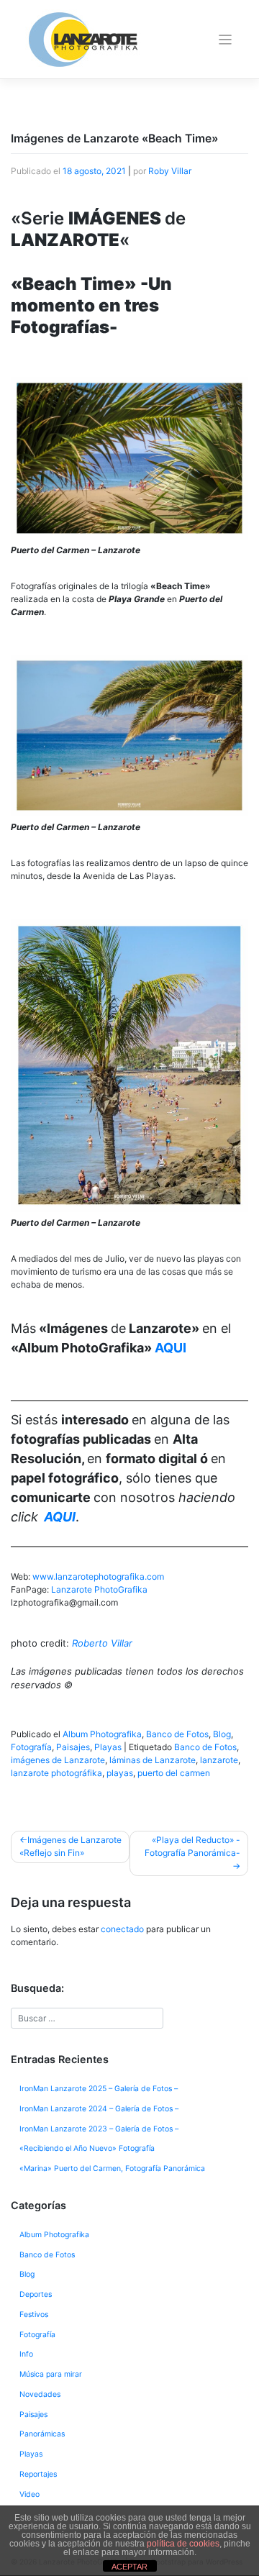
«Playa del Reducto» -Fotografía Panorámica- (192, 1846)
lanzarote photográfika (56, 1773)
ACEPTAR (129, 2567)
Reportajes (38, 2474)
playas (120, 1773)
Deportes (36, 2294)
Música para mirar (51, 2374)
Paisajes (73, 1747)
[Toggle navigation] (226, 40)
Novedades (40, 2394)
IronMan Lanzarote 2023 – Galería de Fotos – (99, 2129)
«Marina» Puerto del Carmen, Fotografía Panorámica (112, 2168)
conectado (122, 1929)
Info (26, 2354)
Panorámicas (42, 2434)
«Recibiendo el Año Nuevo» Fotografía (87, 2148)
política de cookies (183, 2544)
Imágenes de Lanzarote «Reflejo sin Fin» (71, 1846)
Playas (108, 1747)
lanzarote (219, 1760)
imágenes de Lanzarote (58, 1760)
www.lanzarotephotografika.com (98, 1576)
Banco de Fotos (177, 1734)
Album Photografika (102, 1734)
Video (29, 2494)
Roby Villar (170, 171)
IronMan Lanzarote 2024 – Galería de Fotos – (99, 2109)
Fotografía (31, 1747)
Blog (222, 1734)
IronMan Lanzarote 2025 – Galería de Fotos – (99, 2089)
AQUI (171, 1348)
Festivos (34, 2315)
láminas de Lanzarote (153, 1760)
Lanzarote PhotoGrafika (99, 1589)
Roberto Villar (102, 1643)
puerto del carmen (174, 1773)
